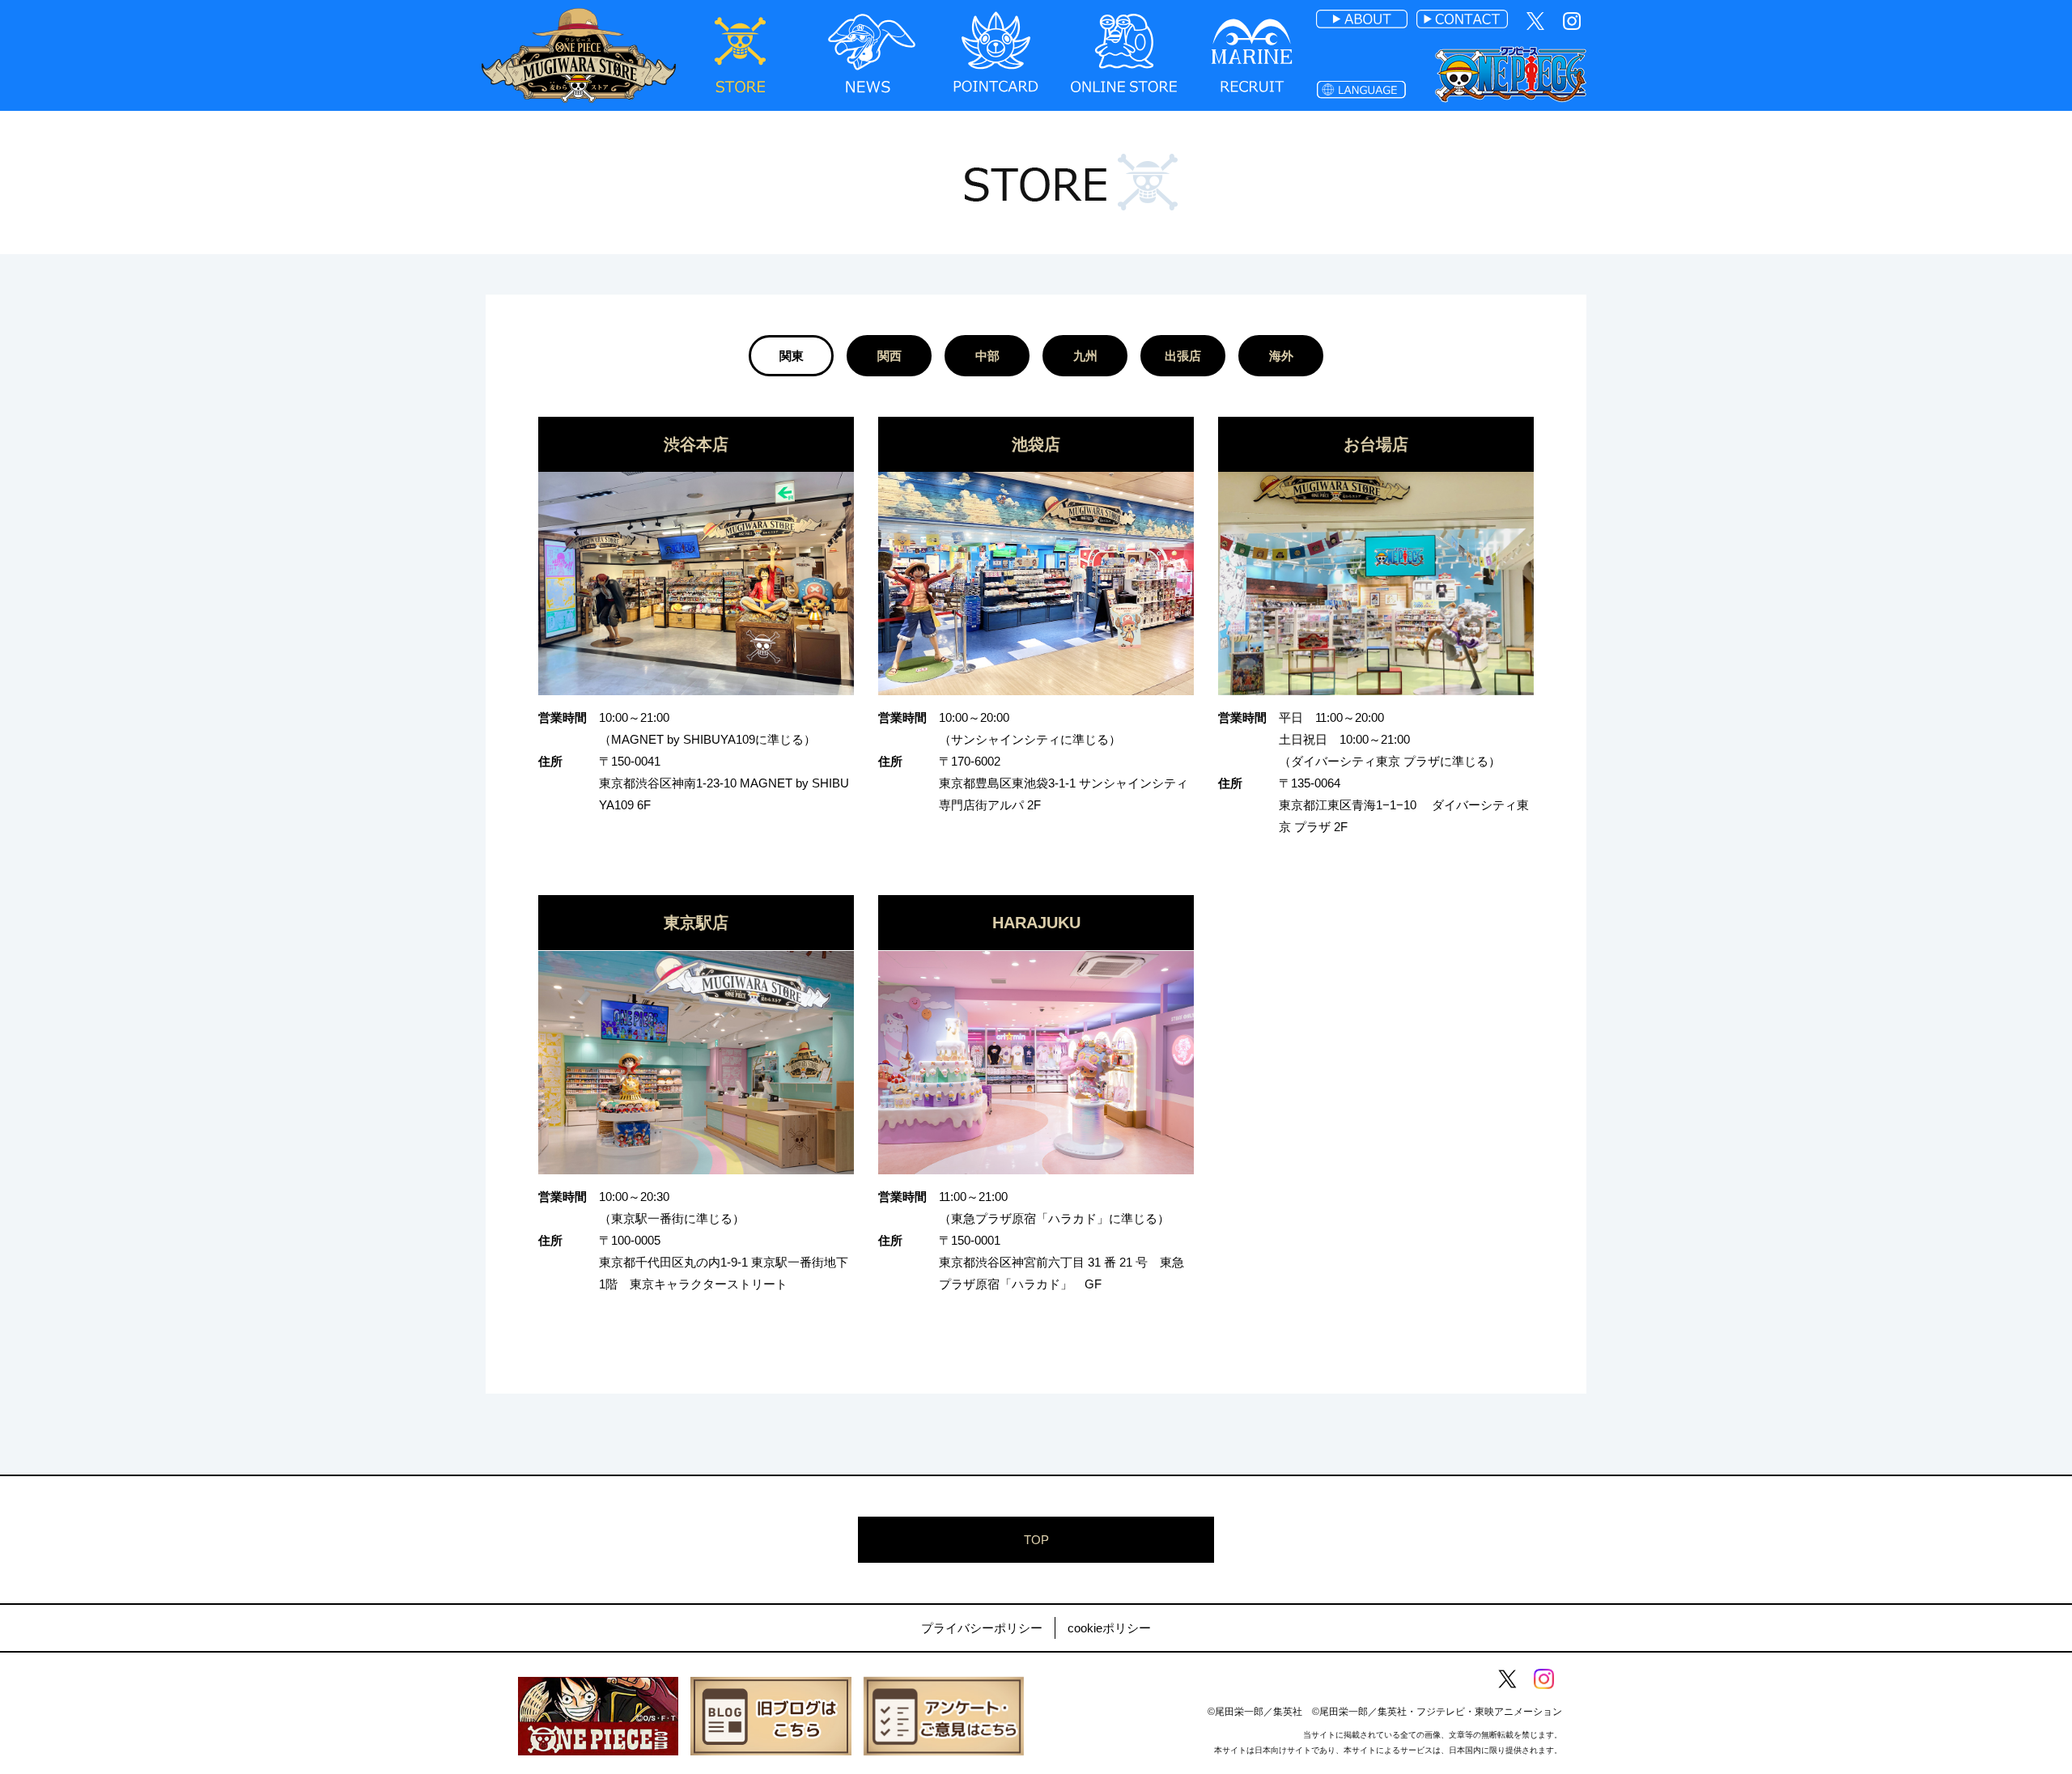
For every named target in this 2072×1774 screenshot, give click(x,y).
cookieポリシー (1109, 1628)
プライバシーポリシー (982, 1628)
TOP (1036, 1540)
